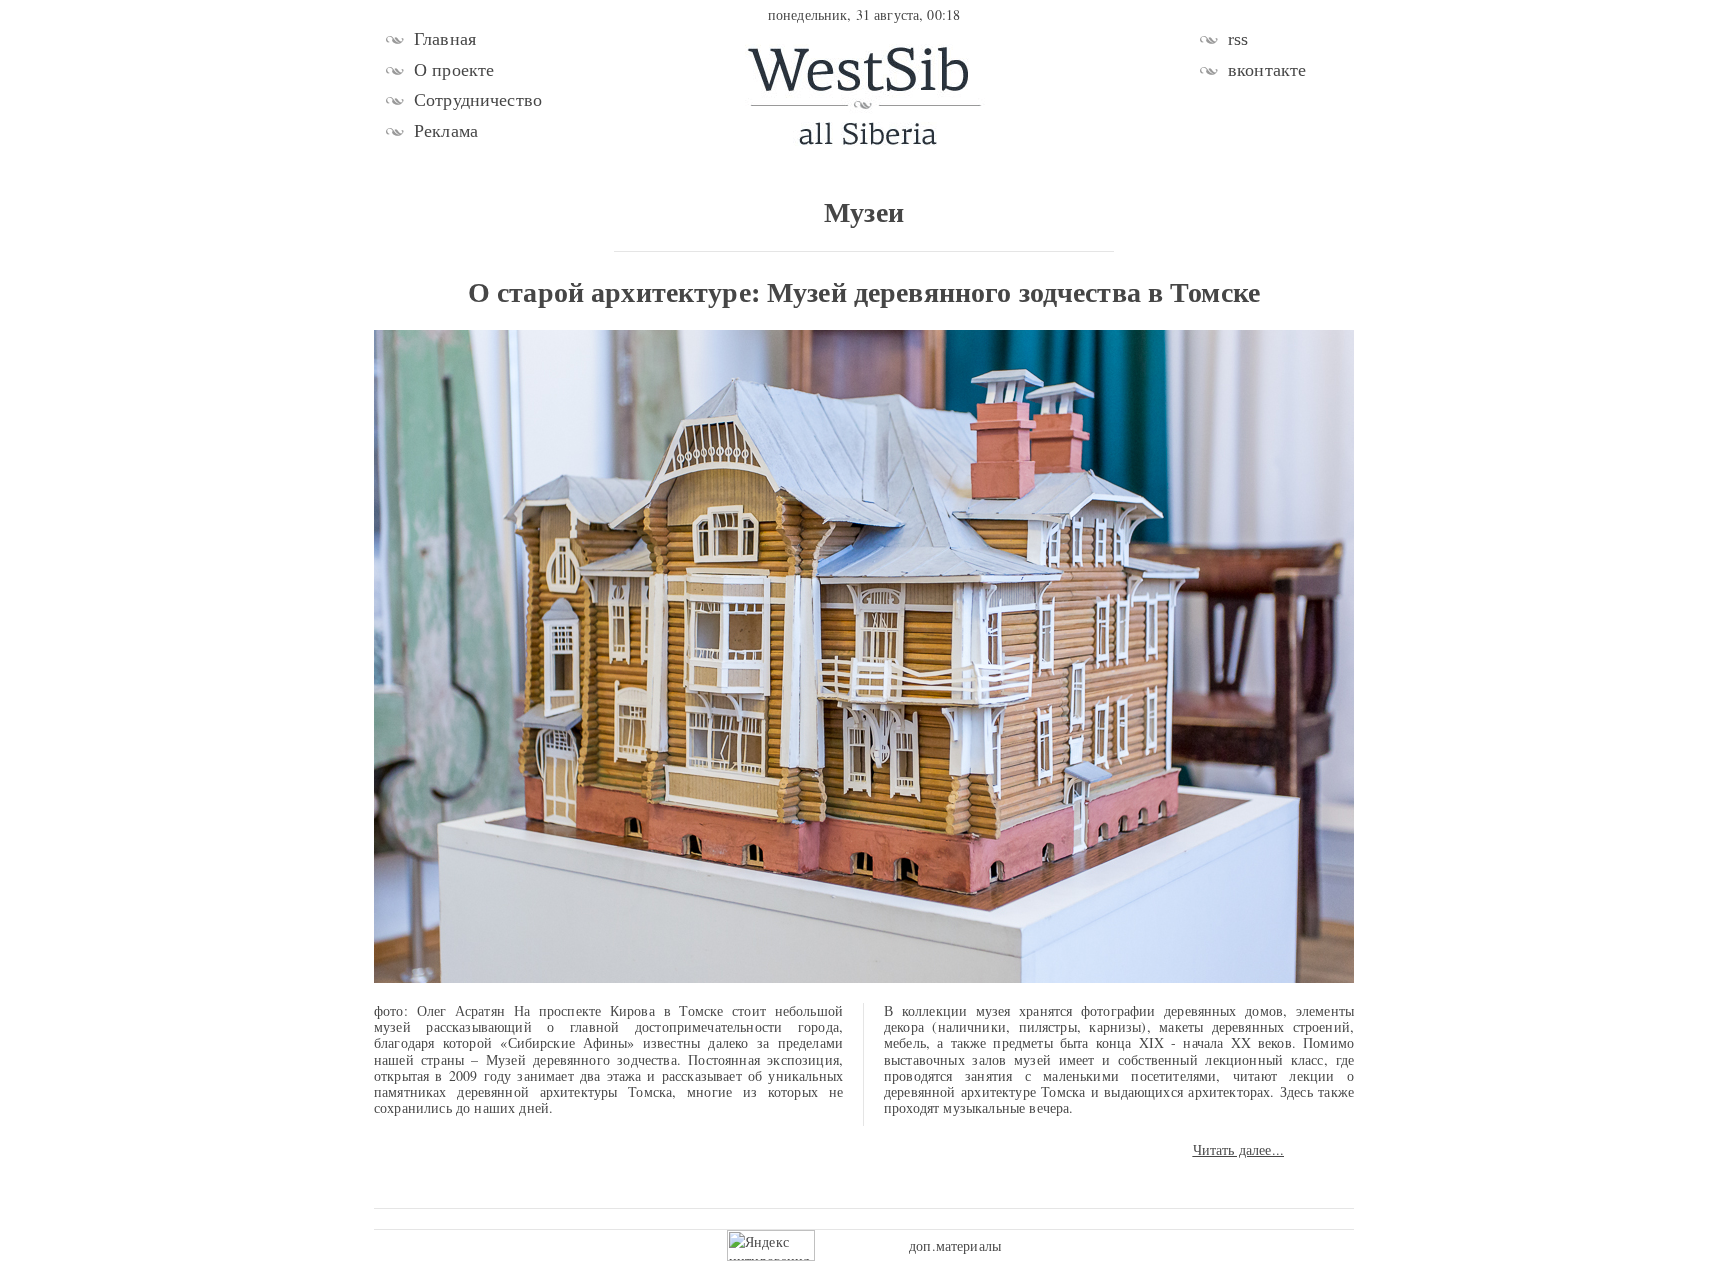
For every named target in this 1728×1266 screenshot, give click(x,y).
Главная (445, 39)
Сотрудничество (478, 100)
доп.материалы (955, 1245)
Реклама (446, 131)
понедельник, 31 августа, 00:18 (864, 14)
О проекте (454, 70)
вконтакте (1267, 70)
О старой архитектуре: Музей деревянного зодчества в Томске (864, 291)
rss (1238, 39)
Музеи (864, 211)
